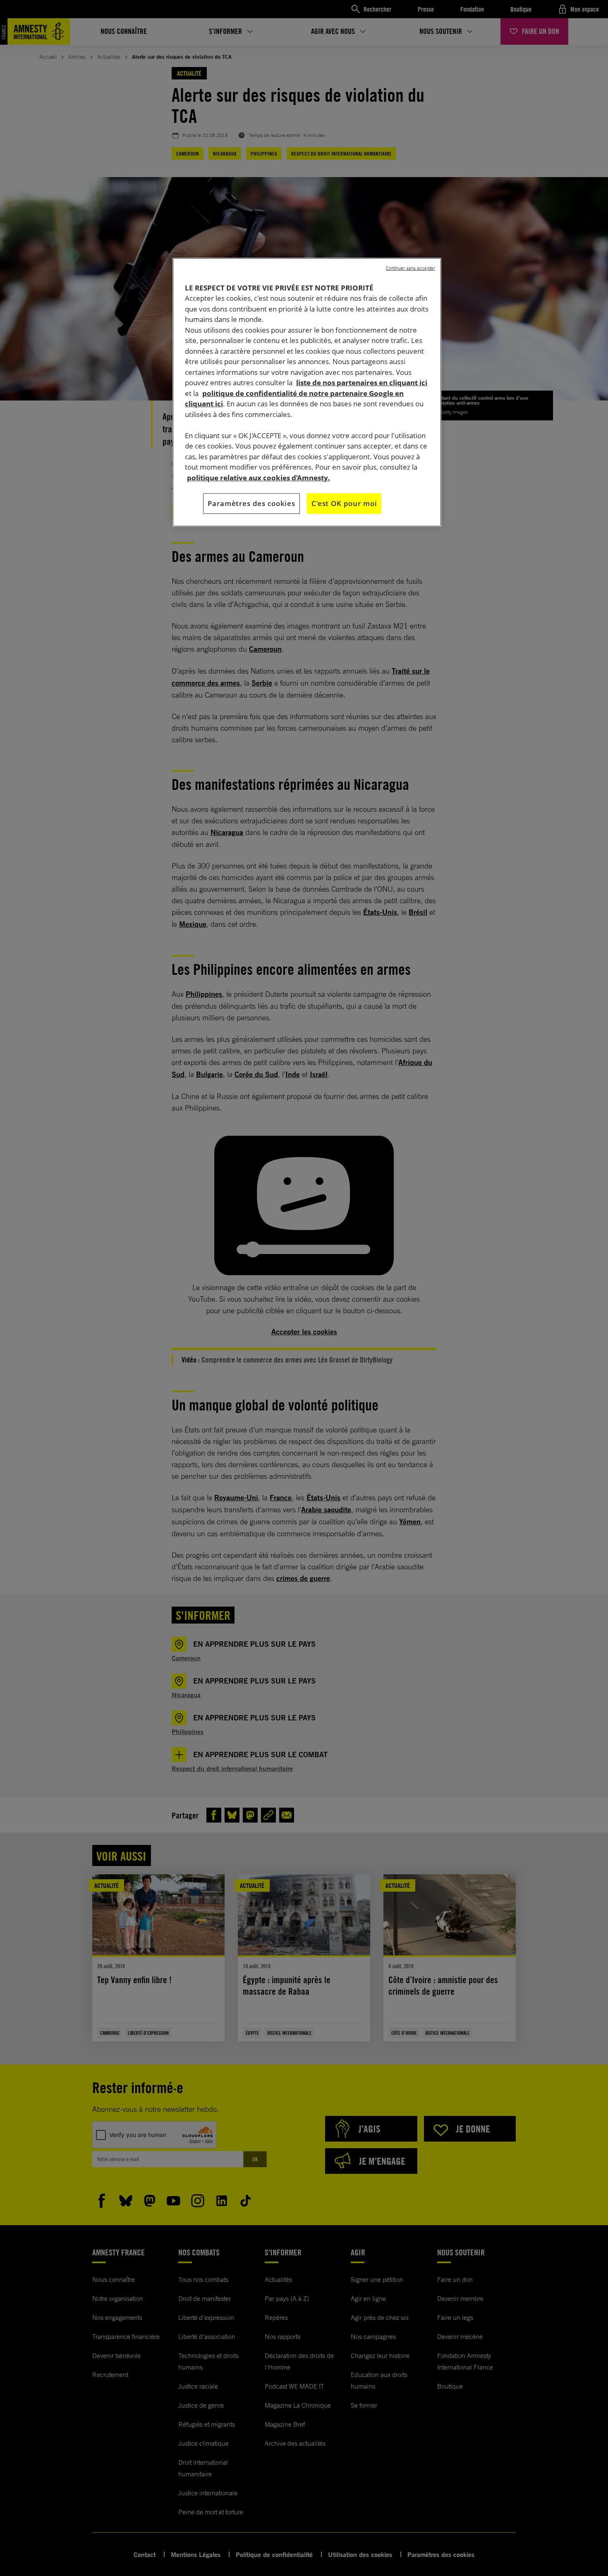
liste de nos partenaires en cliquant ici (362, 383)
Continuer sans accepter (411, 268)
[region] (307, 392)
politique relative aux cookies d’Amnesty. (259, 478)
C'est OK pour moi (344, 503)
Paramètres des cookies (251, 503)
